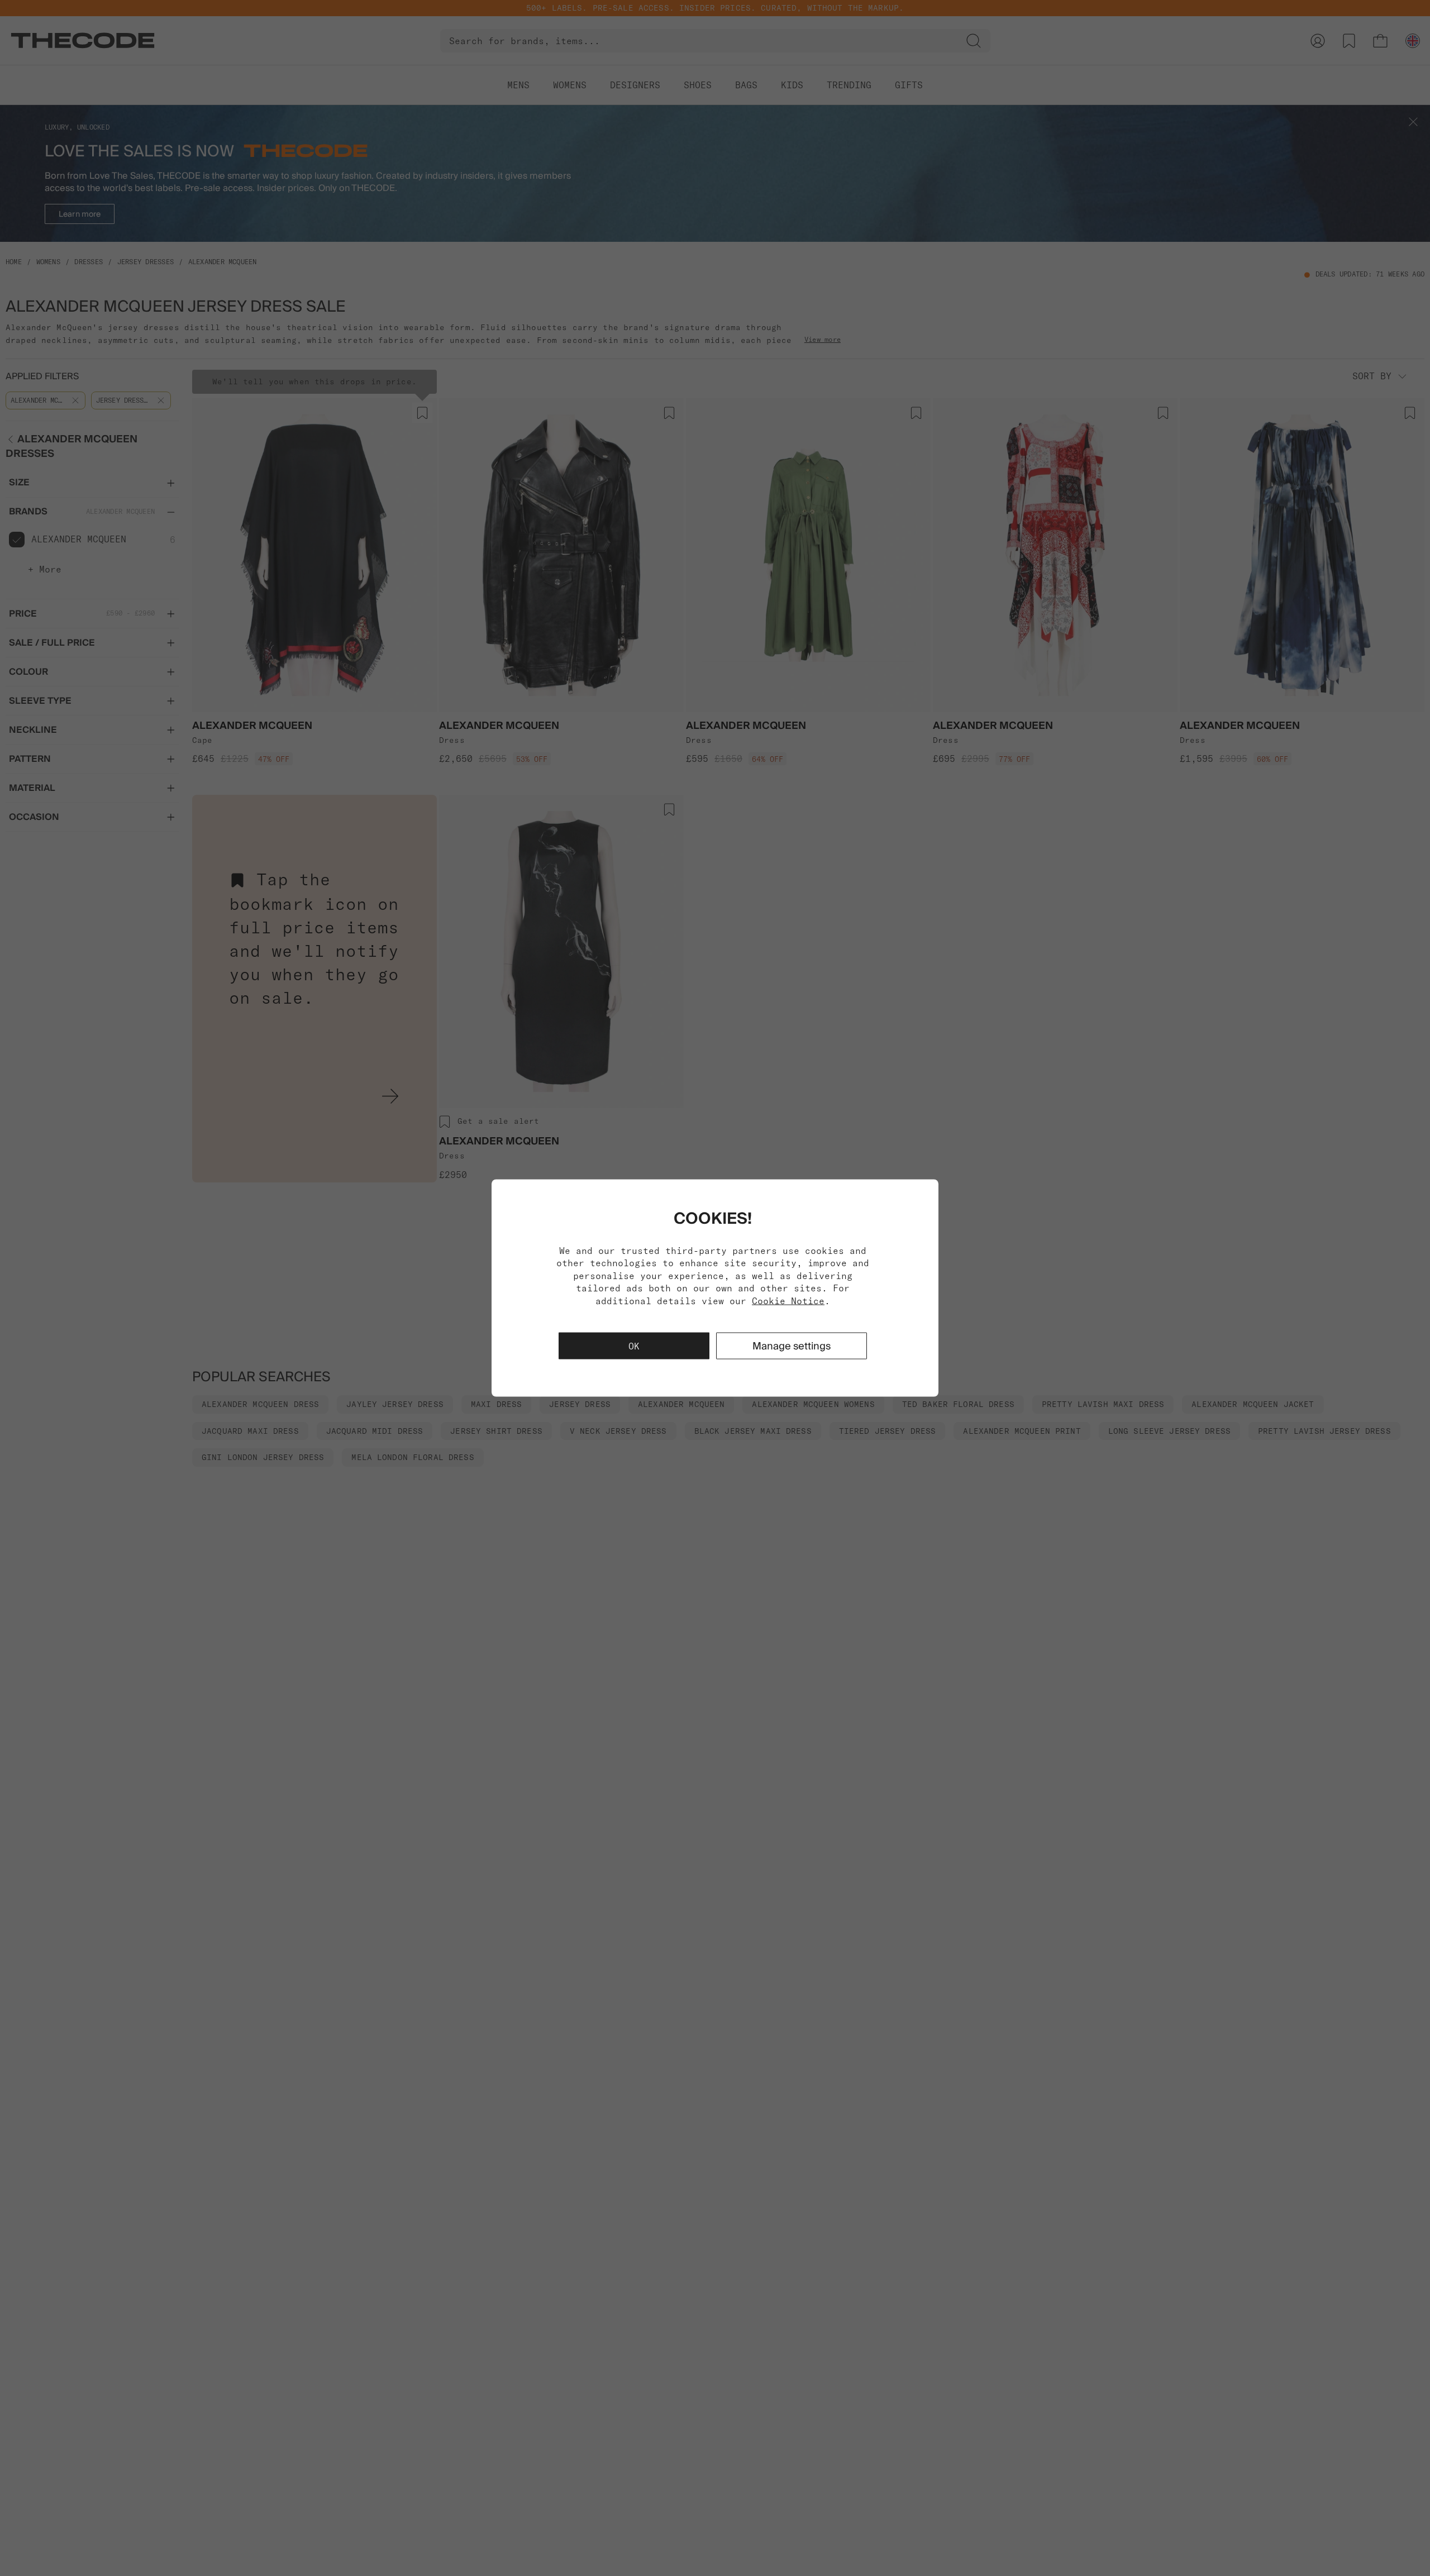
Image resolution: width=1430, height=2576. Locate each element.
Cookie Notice (788, 1300)
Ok (634, 1346)
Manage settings (792, 1345)
